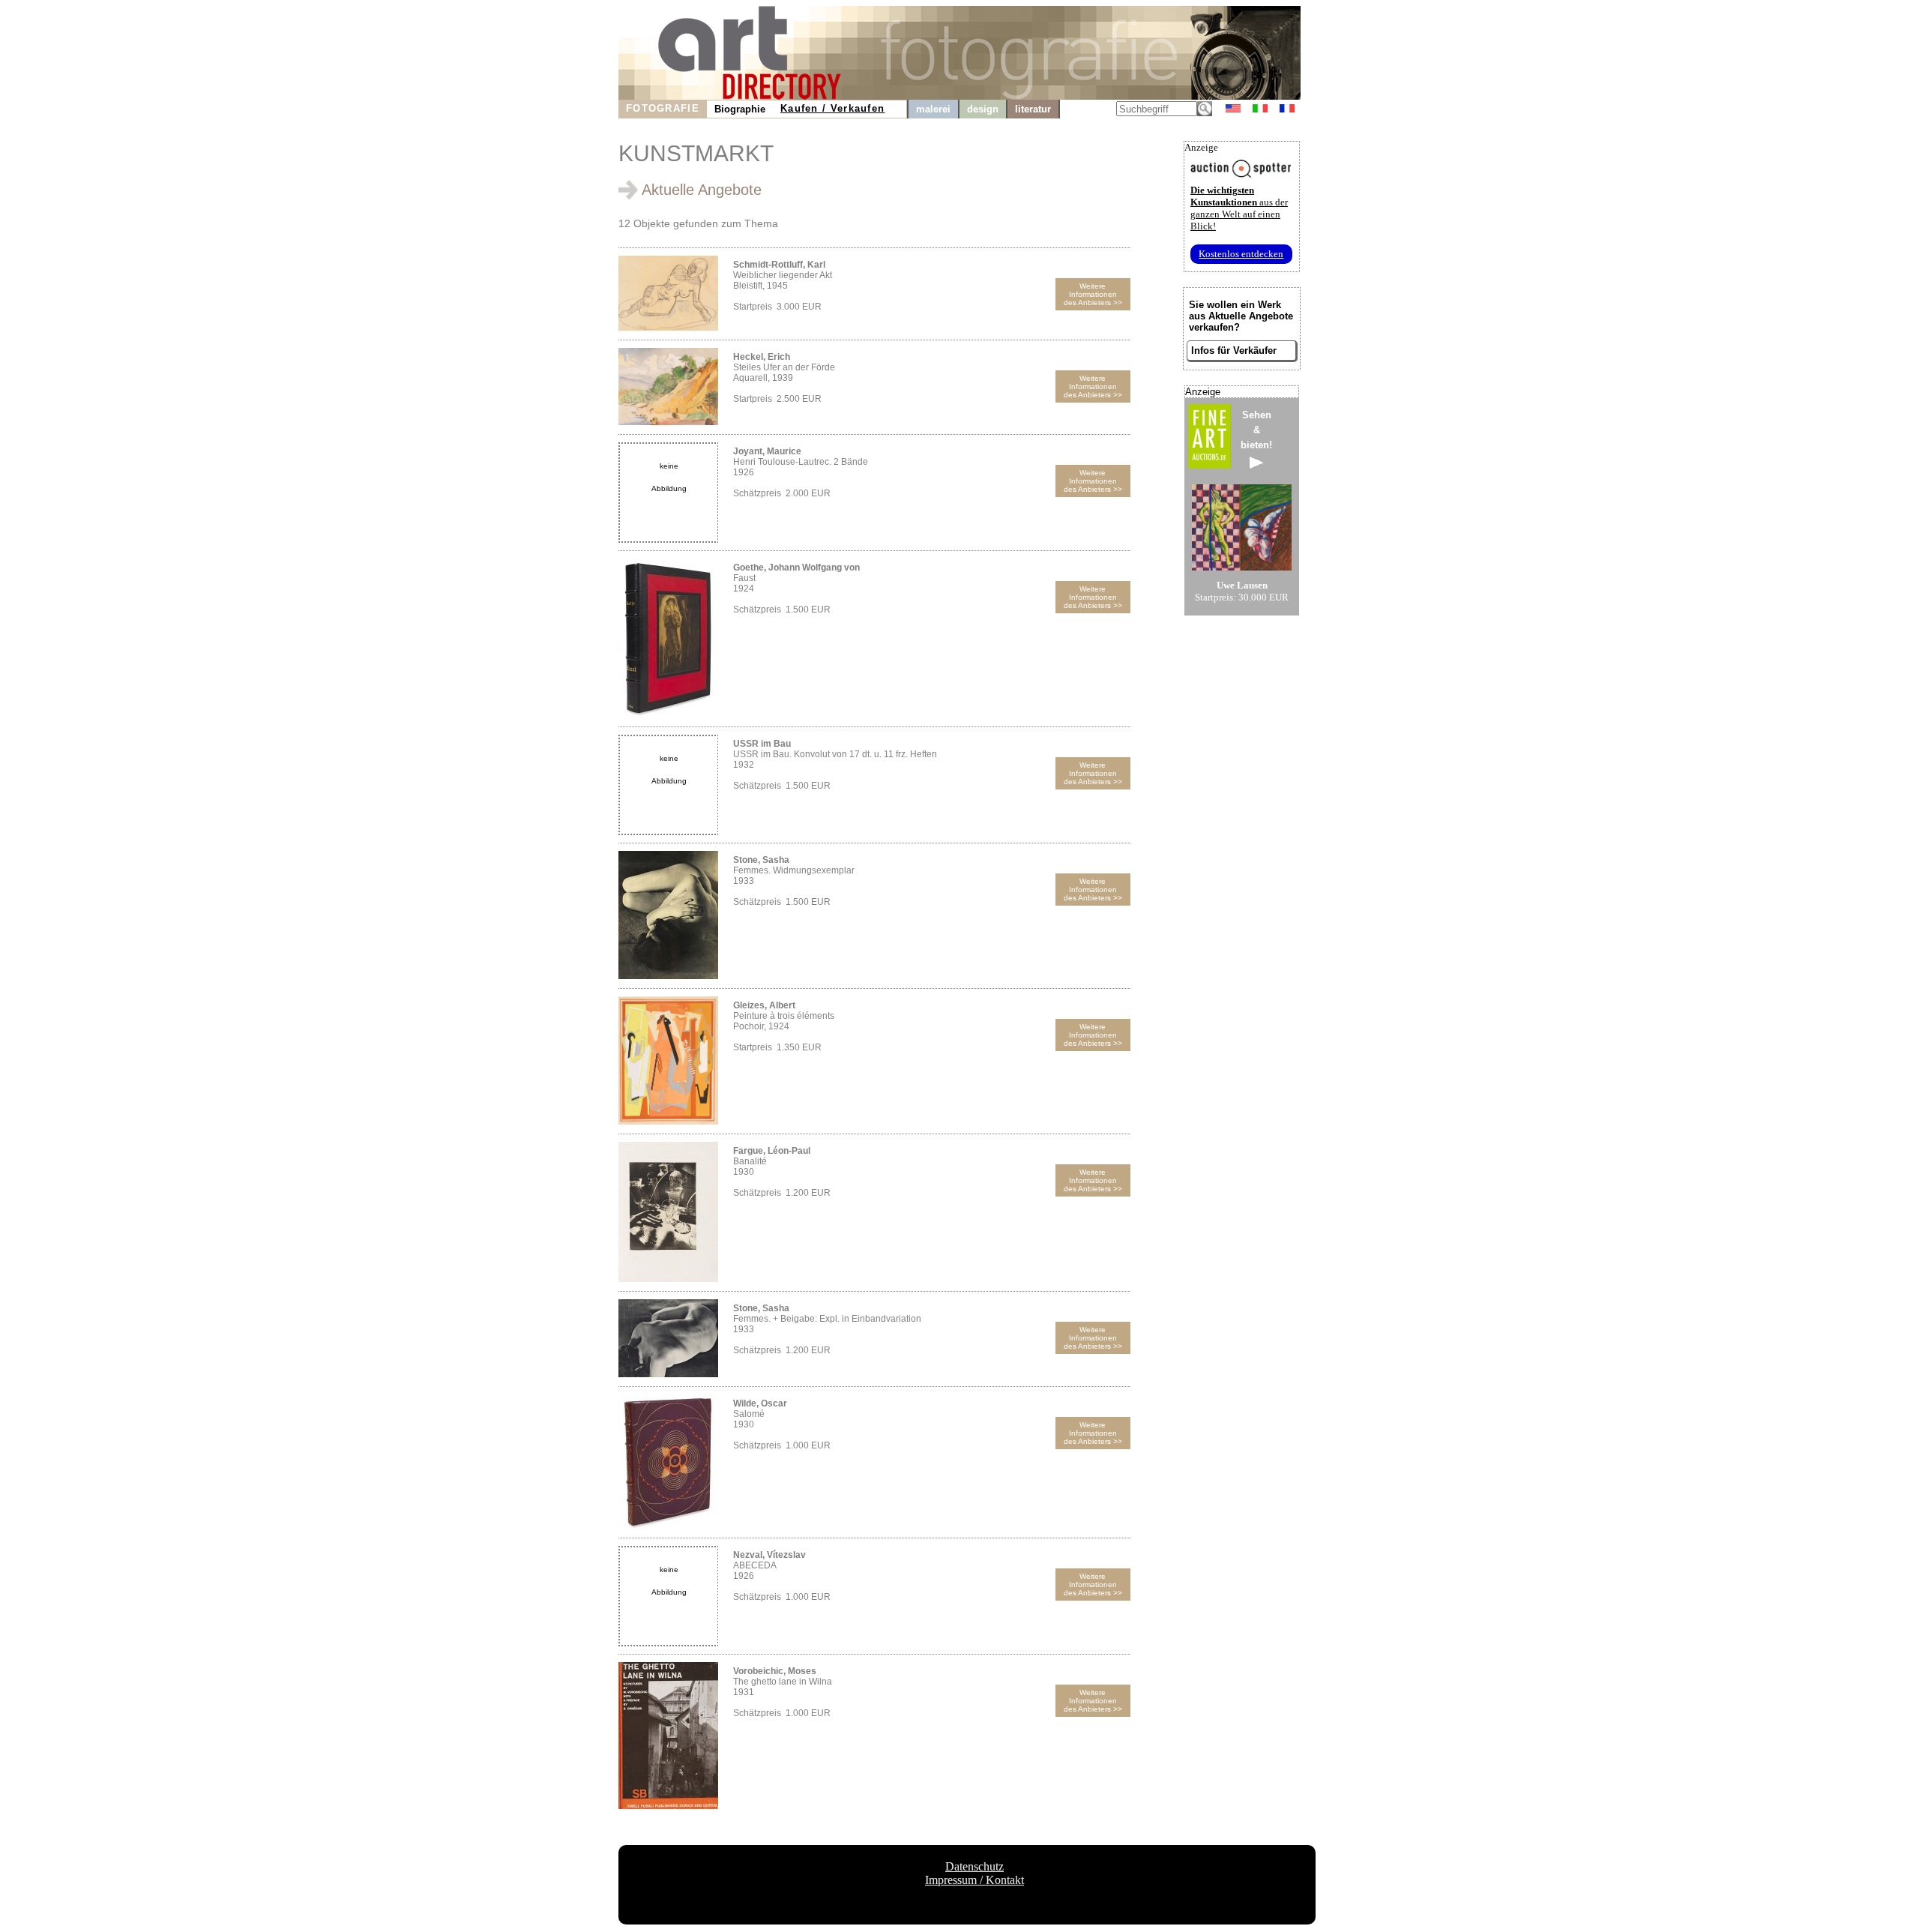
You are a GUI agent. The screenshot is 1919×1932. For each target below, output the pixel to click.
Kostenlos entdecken (1241, 254)
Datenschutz (974, 1866)
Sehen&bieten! (1256, 430)
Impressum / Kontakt (974, 1880)
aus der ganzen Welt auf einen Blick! (1239, 208)
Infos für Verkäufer (1234, 350)
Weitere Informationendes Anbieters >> (1093, 294)
